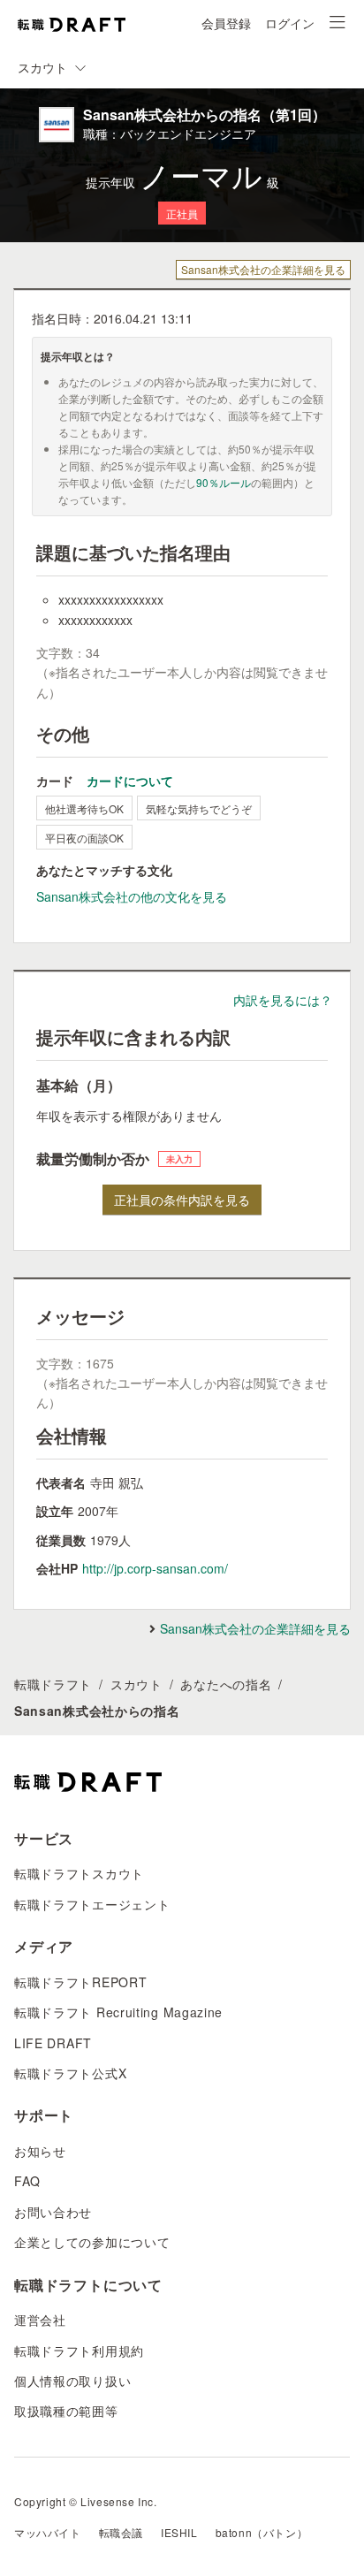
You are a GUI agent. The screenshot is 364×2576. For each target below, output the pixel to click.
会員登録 (226, 23)
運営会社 (40, 2320)
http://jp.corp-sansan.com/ (155, 1568)
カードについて (130, 781)
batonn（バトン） (262, 2532)
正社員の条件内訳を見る (182, 1200)
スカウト (136, 1684)
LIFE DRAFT (53, 2043)
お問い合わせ (53, 2212)
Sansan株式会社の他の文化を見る (132, 896)
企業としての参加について (92, 2242)
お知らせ (40, 2151)
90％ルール (224, 482)
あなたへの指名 (226, 1684)
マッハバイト (48, 2532)
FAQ (27, 2181)
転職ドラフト (53, 1684)
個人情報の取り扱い (72, 2381)
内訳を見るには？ (283, 1000)
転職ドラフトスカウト (79, 1873)
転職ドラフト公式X (70, 2073)
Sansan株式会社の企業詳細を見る (263, 269)
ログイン (290, 23)
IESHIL (179, 2532)
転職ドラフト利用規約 (79, 2351)
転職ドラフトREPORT (80, 1982)
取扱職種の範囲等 (66, 2411)
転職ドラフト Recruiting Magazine (118, 2012)
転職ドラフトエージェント (92, 1904)
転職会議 (121, 2532)
